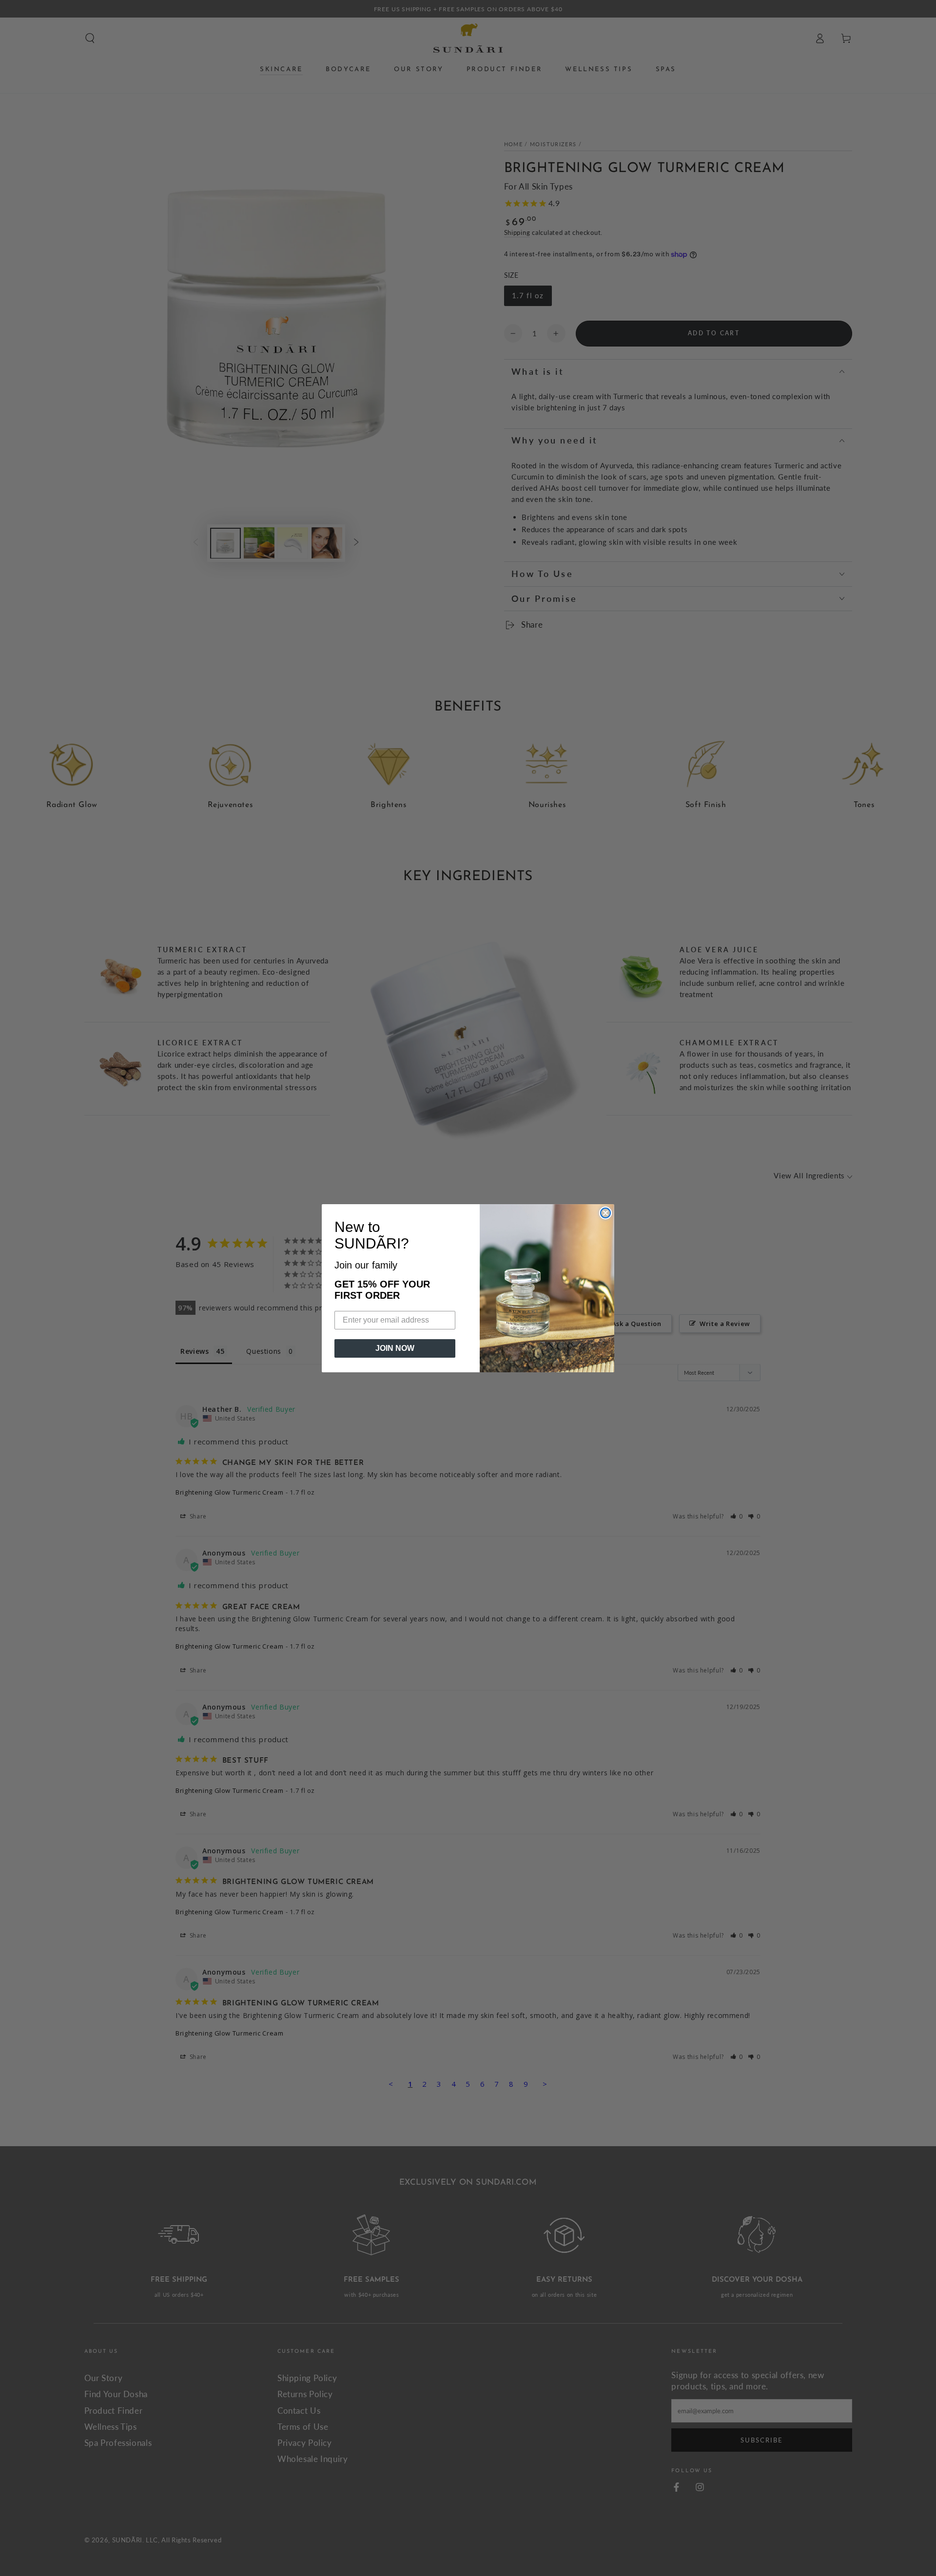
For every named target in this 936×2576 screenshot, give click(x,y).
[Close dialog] (605, 1213)
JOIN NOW (395, 1348)
